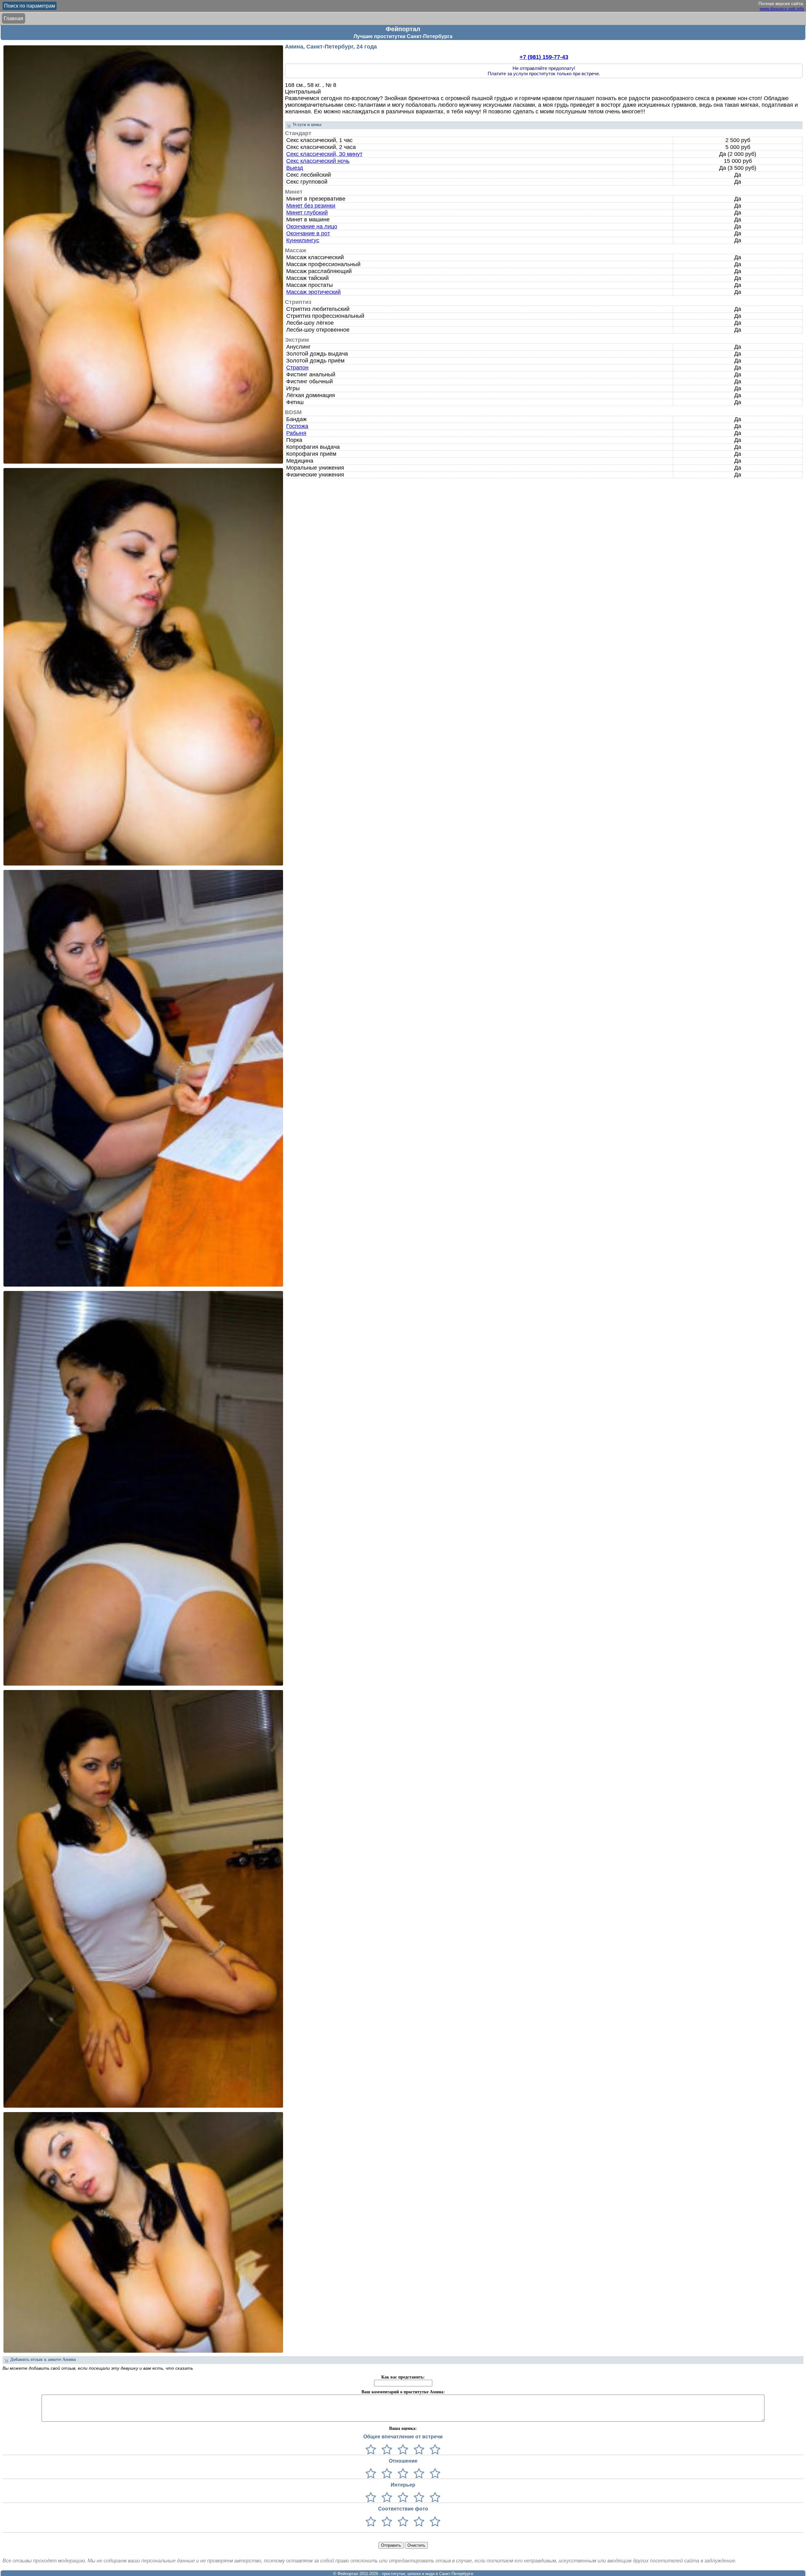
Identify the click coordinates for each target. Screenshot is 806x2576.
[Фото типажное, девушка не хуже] (418, 2522)
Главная (14, 18)
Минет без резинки (311, 206)
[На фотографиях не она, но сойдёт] (386, 2522)
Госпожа (297, 426)
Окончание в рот (308, 233)
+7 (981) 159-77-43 (544, 57)
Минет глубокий (307, 213)
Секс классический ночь (318, 161)
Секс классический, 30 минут (324, 154)
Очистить (416, 2545)
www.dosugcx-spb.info (782, 9)
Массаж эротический (313, 292)
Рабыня (296, 433)
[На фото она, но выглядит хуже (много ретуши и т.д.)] (402, 2522)
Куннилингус (303, 240)
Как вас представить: (403, 2377)
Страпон (297, 368)
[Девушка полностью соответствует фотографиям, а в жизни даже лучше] (434, 2522)
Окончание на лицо (312, 226)
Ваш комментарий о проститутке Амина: (403, 2392)
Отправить (391, 2545)
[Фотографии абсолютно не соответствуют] (371, 2522)
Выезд (295, 168)
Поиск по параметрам (30, 6)
